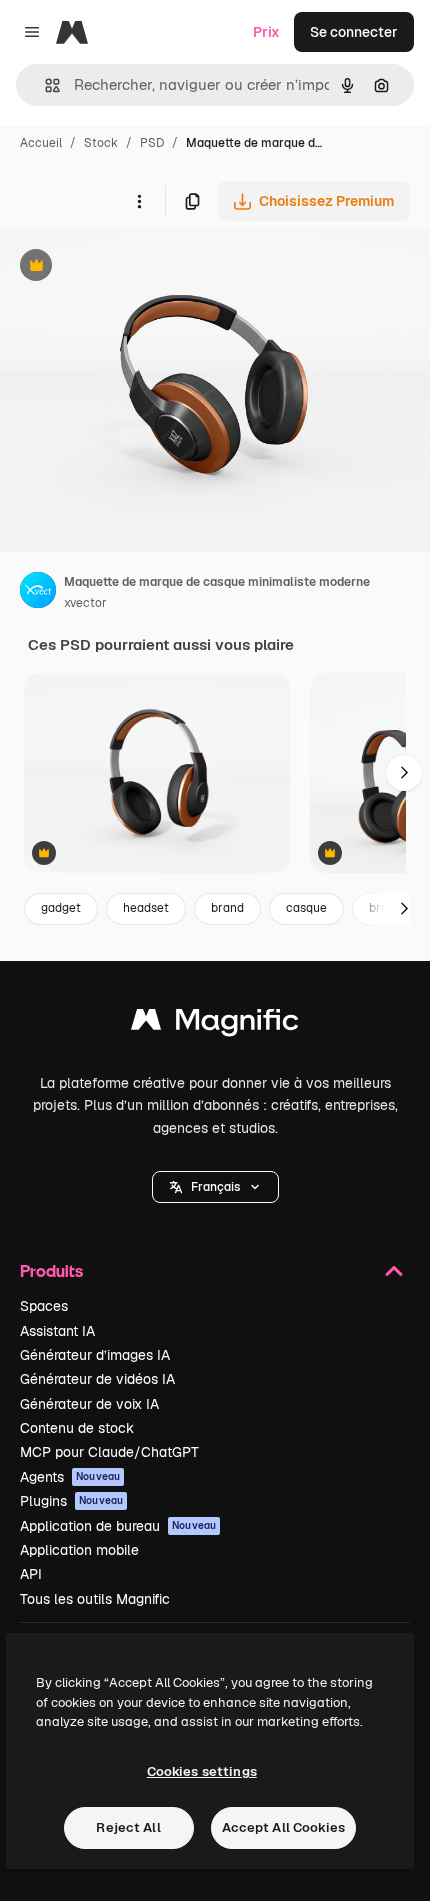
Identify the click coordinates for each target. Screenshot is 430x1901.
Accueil (41, 143)
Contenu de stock (77, 1428)
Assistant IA (57, 1331)
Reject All (128, 1827)
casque (306, 908)
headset (146, 908)
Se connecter (354, 32)
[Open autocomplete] (44, 85)
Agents (70, 1477)
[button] (215, 1187)
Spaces (44, 1306)
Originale (132, 267)
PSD (152, 143)
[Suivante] (404, 773)
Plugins (71, 1501)
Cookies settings (202, 1771)
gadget (61, 908)
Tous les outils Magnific (95, 1599)
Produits (51, 1270)
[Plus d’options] (139, 201)
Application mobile (79, 1550)
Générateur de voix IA (89, 1404)
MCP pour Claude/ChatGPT (109, 1452)
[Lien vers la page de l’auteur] (38, 593)
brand (227, 908)
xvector (85, 603)
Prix (266, 32)
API (31, 1574)
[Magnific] (215, 1024)
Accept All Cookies (283, 1827)
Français (215, 1187)
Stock (101, 143)
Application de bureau (118, 1526)
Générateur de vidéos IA (97, 1379)
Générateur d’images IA (95, 1355)
